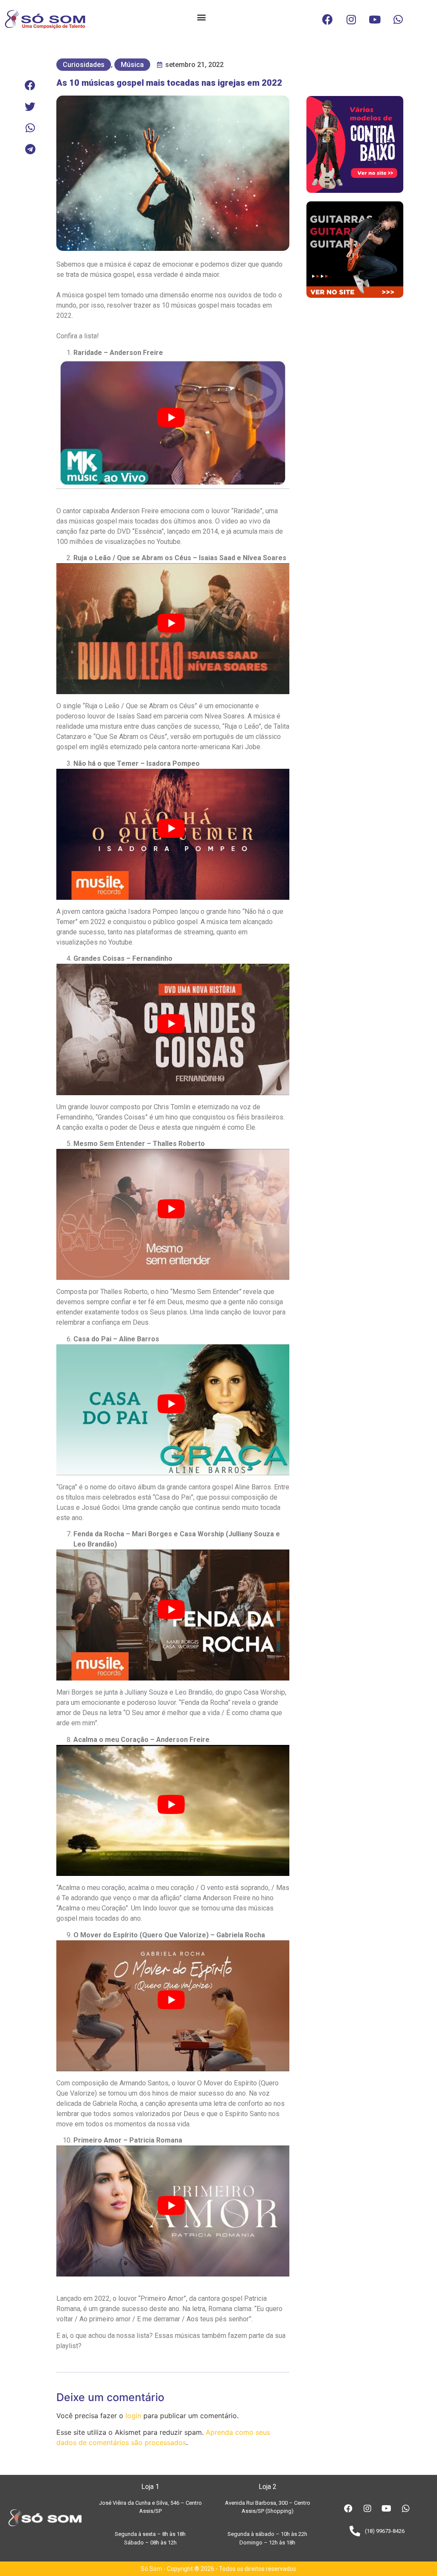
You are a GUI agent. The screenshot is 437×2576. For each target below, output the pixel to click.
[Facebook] (328, 19)
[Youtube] (375, 19)
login (133, 2416)
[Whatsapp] (398, 19)
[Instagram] (351, 19)
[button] (201, 17)
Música (132, 65)
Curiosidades (84, 65)
